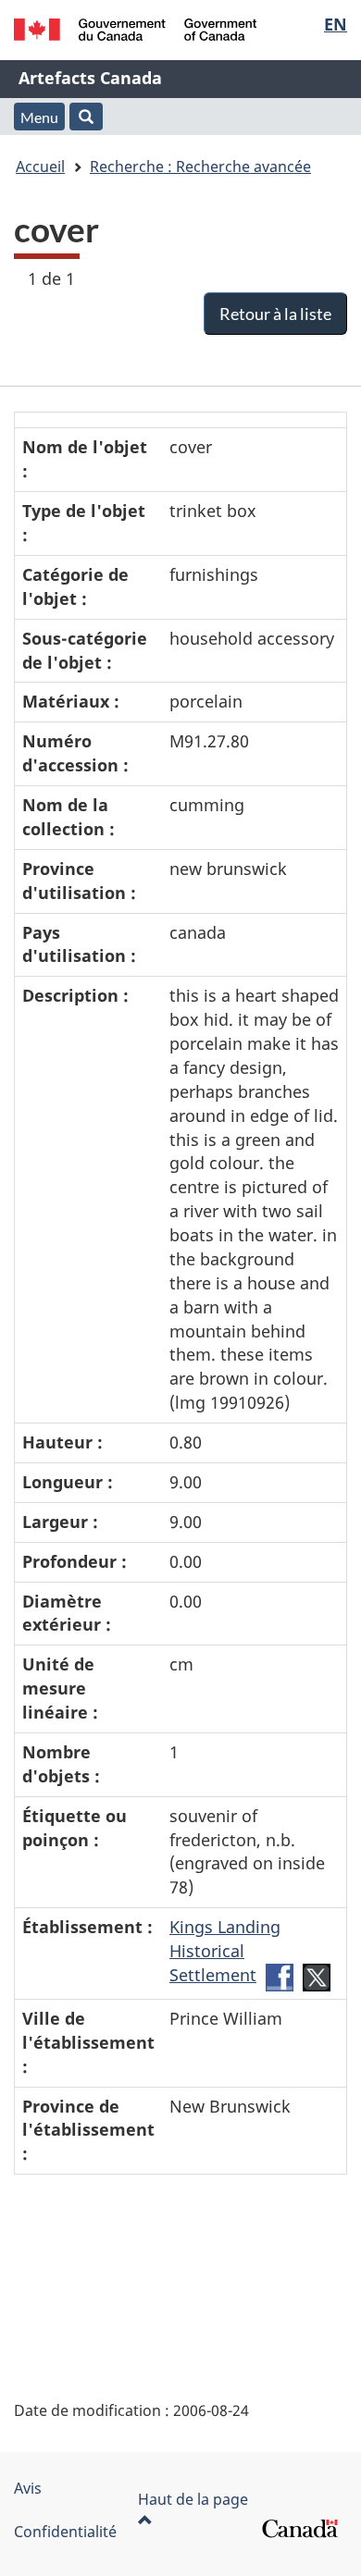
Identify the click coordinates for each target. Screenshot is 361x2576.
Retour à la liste (275, 314)
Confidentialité (65, 2532)
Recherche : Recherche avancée (200, 166)
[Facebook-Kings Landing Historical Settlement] (280, 1976)
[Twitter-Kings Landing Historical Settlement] (317, 1976)
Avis (28, 2488)
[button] (86, 117)
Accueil (40, 166)
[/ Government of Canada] (136, 30)
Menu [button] (39, 117)
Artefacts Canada (90, 78)
